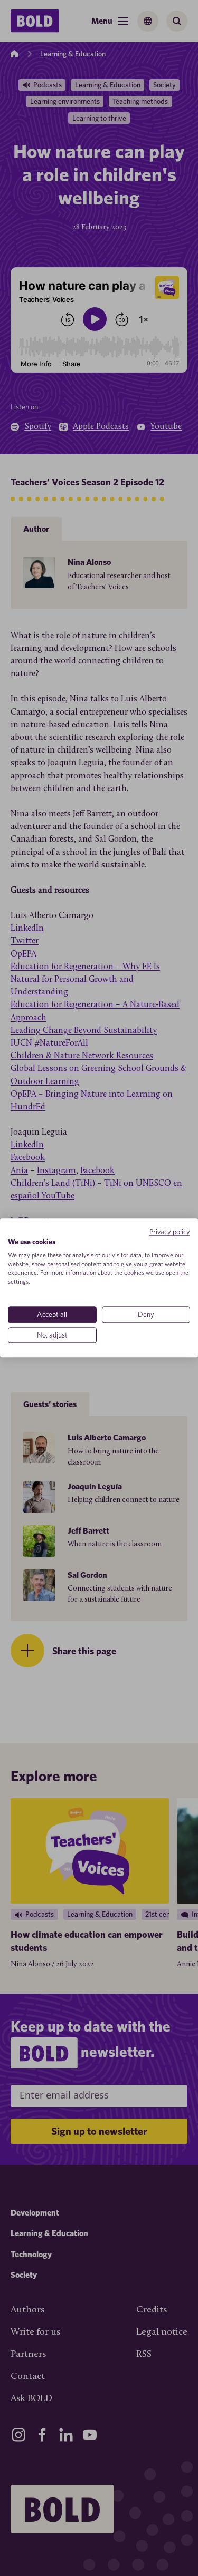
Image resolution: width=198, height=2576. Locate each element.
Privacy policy (170, 1232)
